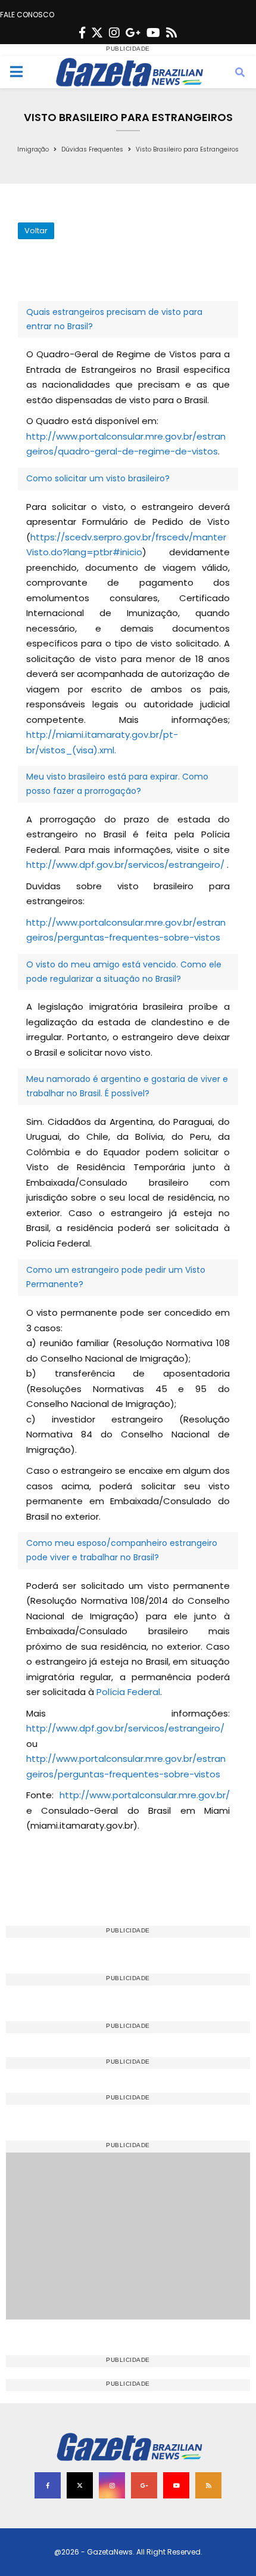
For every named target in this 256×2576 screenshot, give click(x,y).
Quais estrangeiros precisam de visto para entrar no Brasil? (114, 319)
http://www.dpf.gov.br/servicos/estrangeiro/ (125, 865)
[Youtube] (153, 33)
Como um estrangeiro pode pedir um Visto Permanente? (116, 1277)
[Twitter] (97, 33)
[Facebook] (82, 33)
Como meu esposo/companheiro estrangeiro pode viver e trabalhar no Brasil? (122, 1550)
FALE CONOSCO (27, 15)
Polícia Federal (128, 1692)
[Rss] (171, 33)
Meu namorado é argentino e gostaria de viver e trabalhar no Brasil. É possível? (127, 1086)
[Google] (133, 33)
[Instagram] (114, 33)
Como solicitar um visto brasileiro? (98, 478)
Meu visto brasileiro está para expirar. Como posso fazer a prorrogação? (117, 784)
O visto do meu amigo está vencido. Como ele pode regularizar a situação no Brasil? (124, 972)
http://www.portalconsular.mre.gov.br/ (145, 1795)
